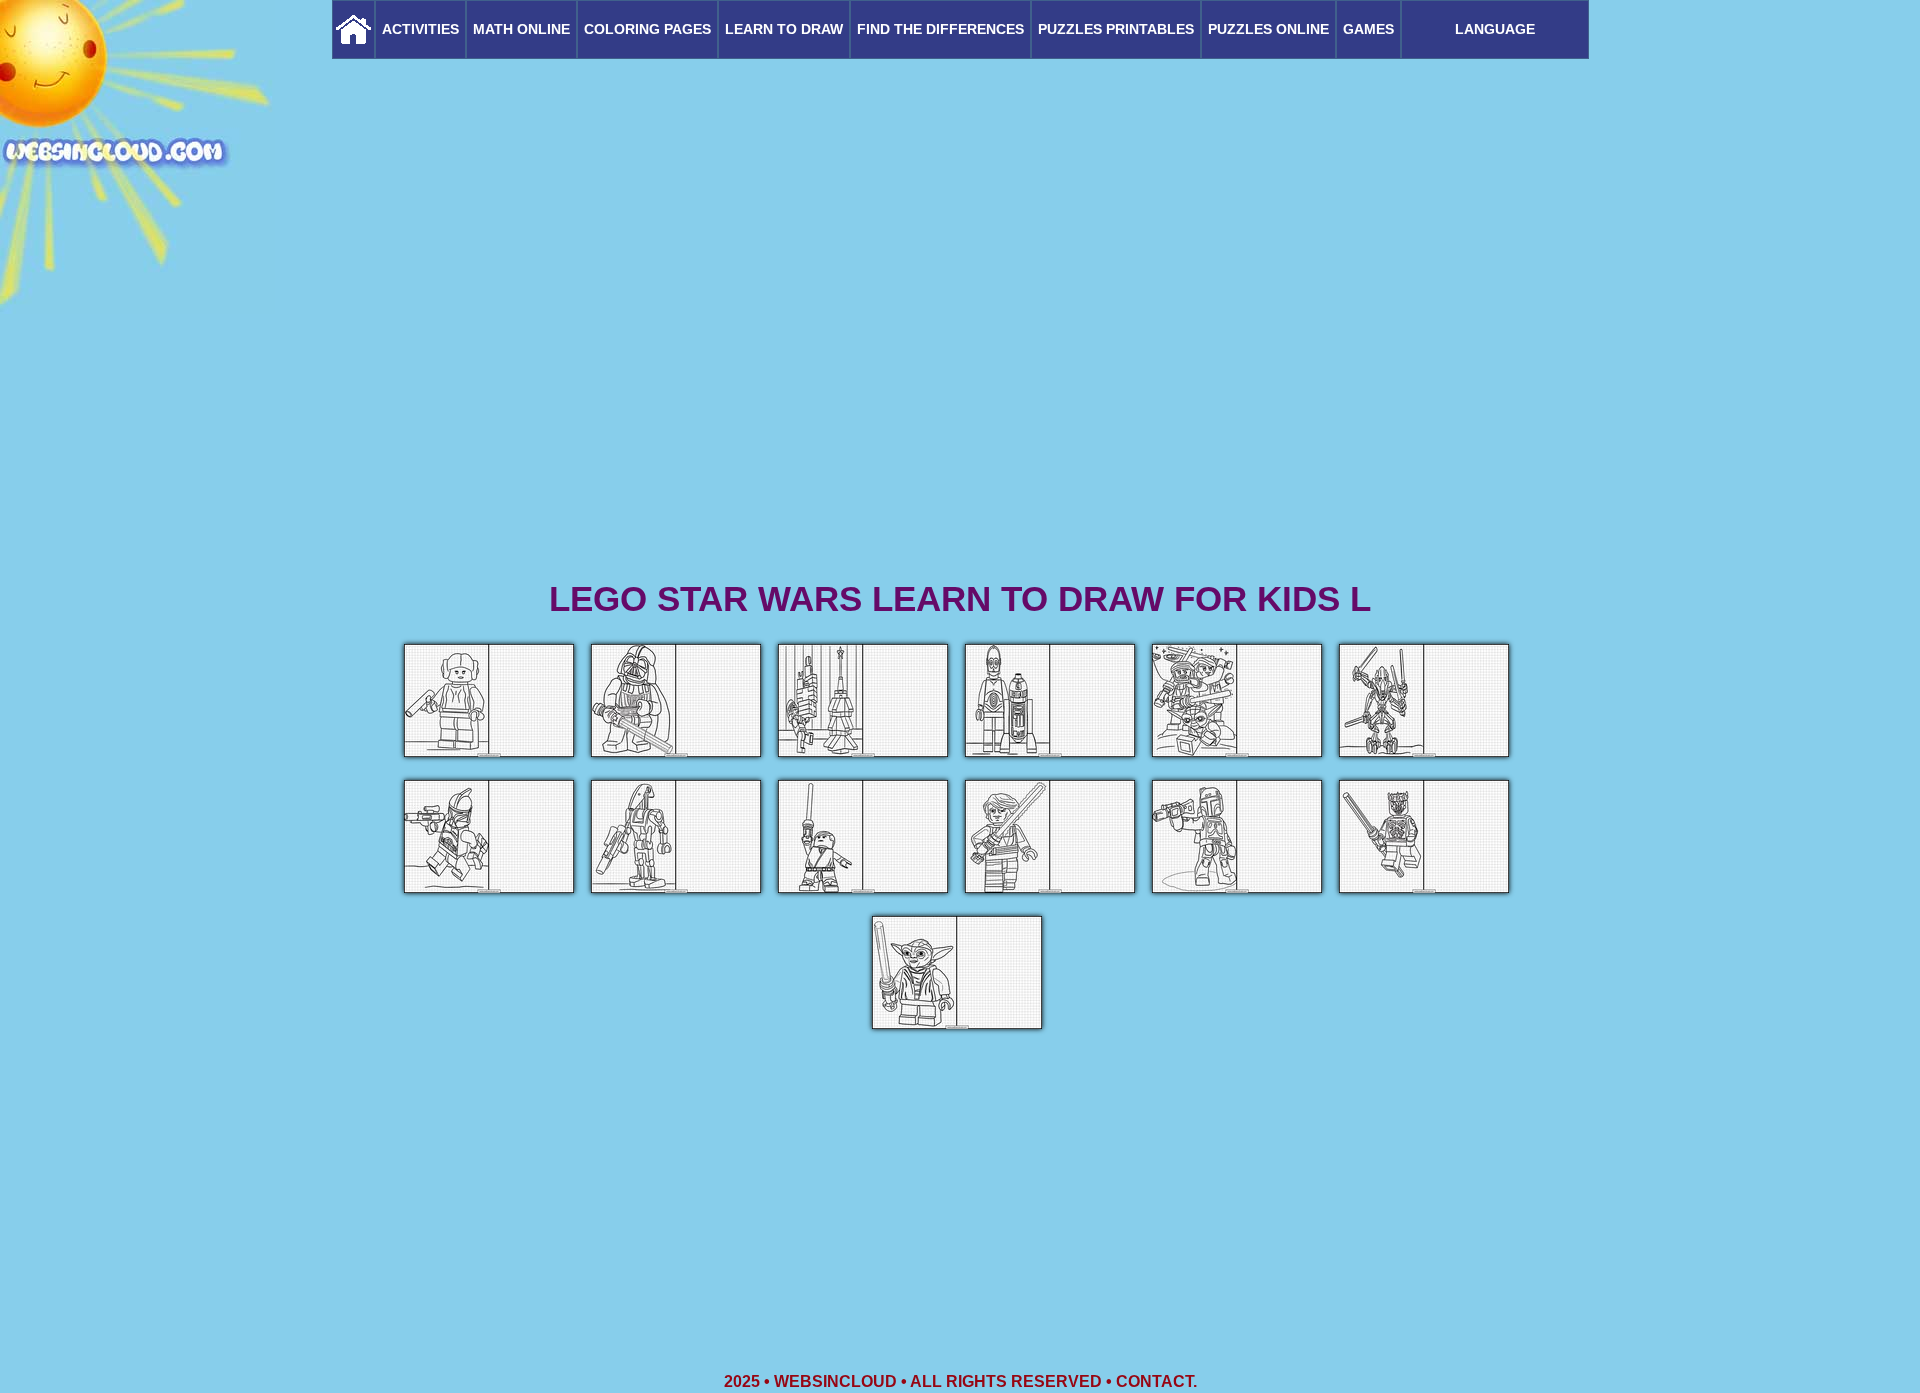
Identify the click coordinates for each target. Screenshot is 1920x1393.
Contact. (1156, 1381)
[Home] (353, 29)
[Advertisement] (960, 420)
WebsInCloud (835, 1381)
